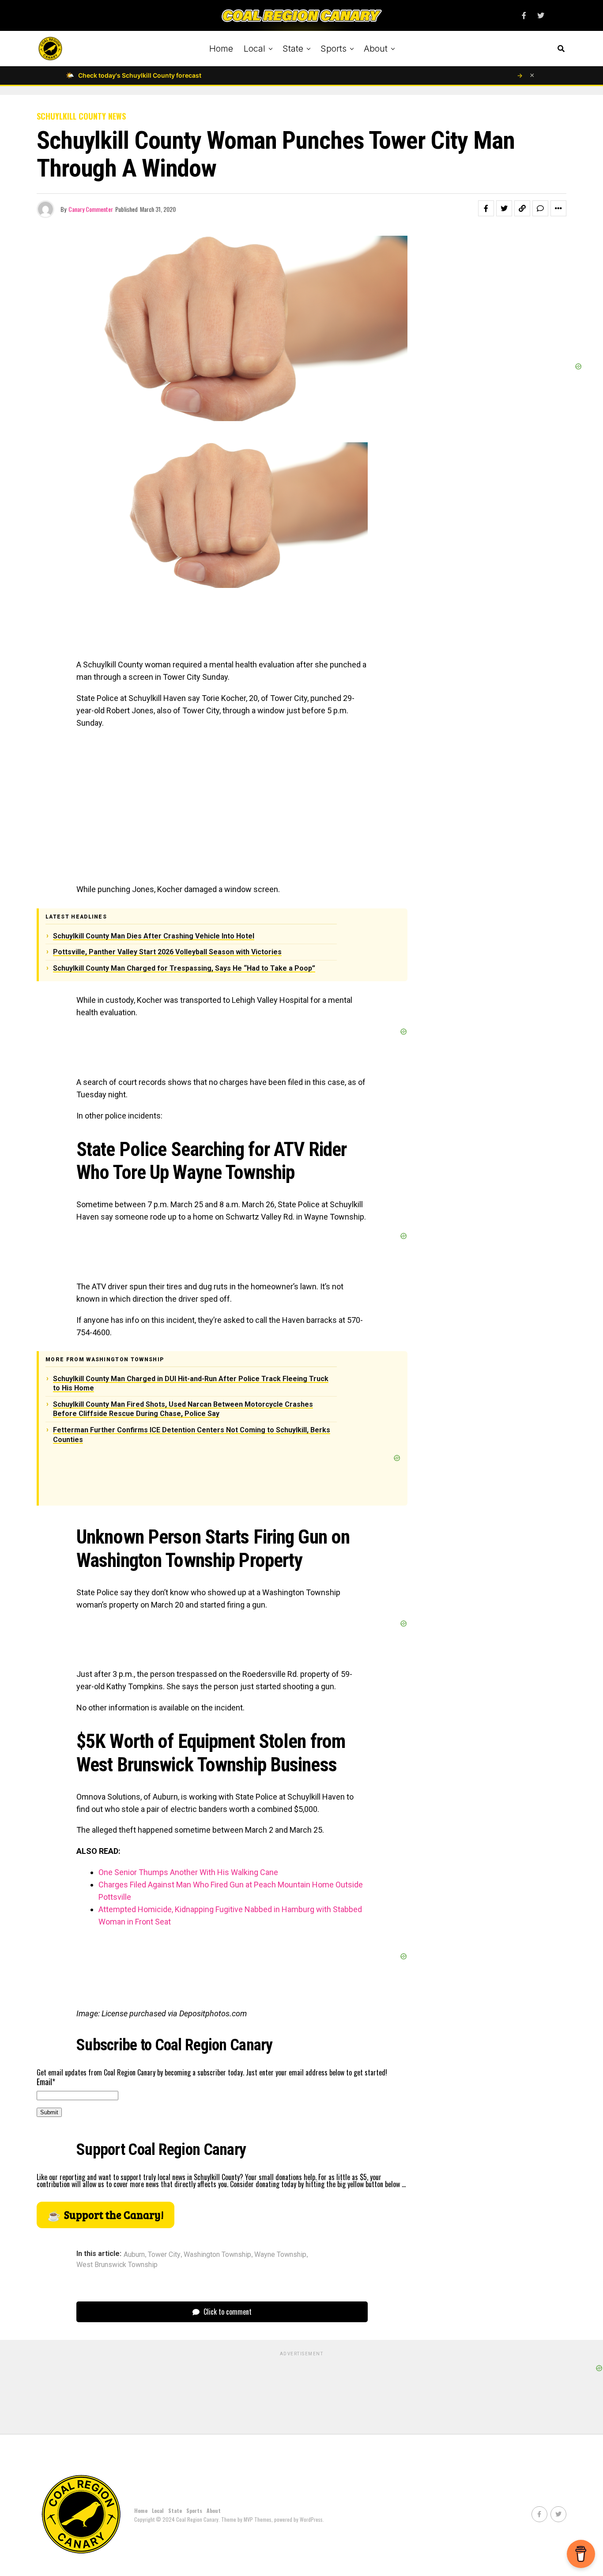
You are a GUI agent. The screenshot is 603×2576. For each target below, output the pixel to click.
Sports (334, 49)
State (293, 49)
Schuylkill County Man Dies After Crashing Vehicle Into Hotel (154, 936)
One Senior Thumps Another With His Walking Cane (188, 1872)
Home (221, 49)
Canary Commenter (91, 209)
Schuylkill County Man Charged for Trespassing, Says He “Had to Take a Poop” (184, 968)
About (376, 49)
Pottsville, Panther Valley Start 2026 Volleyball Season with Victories (167, 952)
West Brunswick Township (117, 2265)
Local (254, 49)
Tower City (164, 2255)
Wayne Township (280, 2255)
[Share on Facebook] (486, 208)
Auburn (134, 2255)
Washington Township (217, 2255)
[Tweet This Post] (504, 208)
